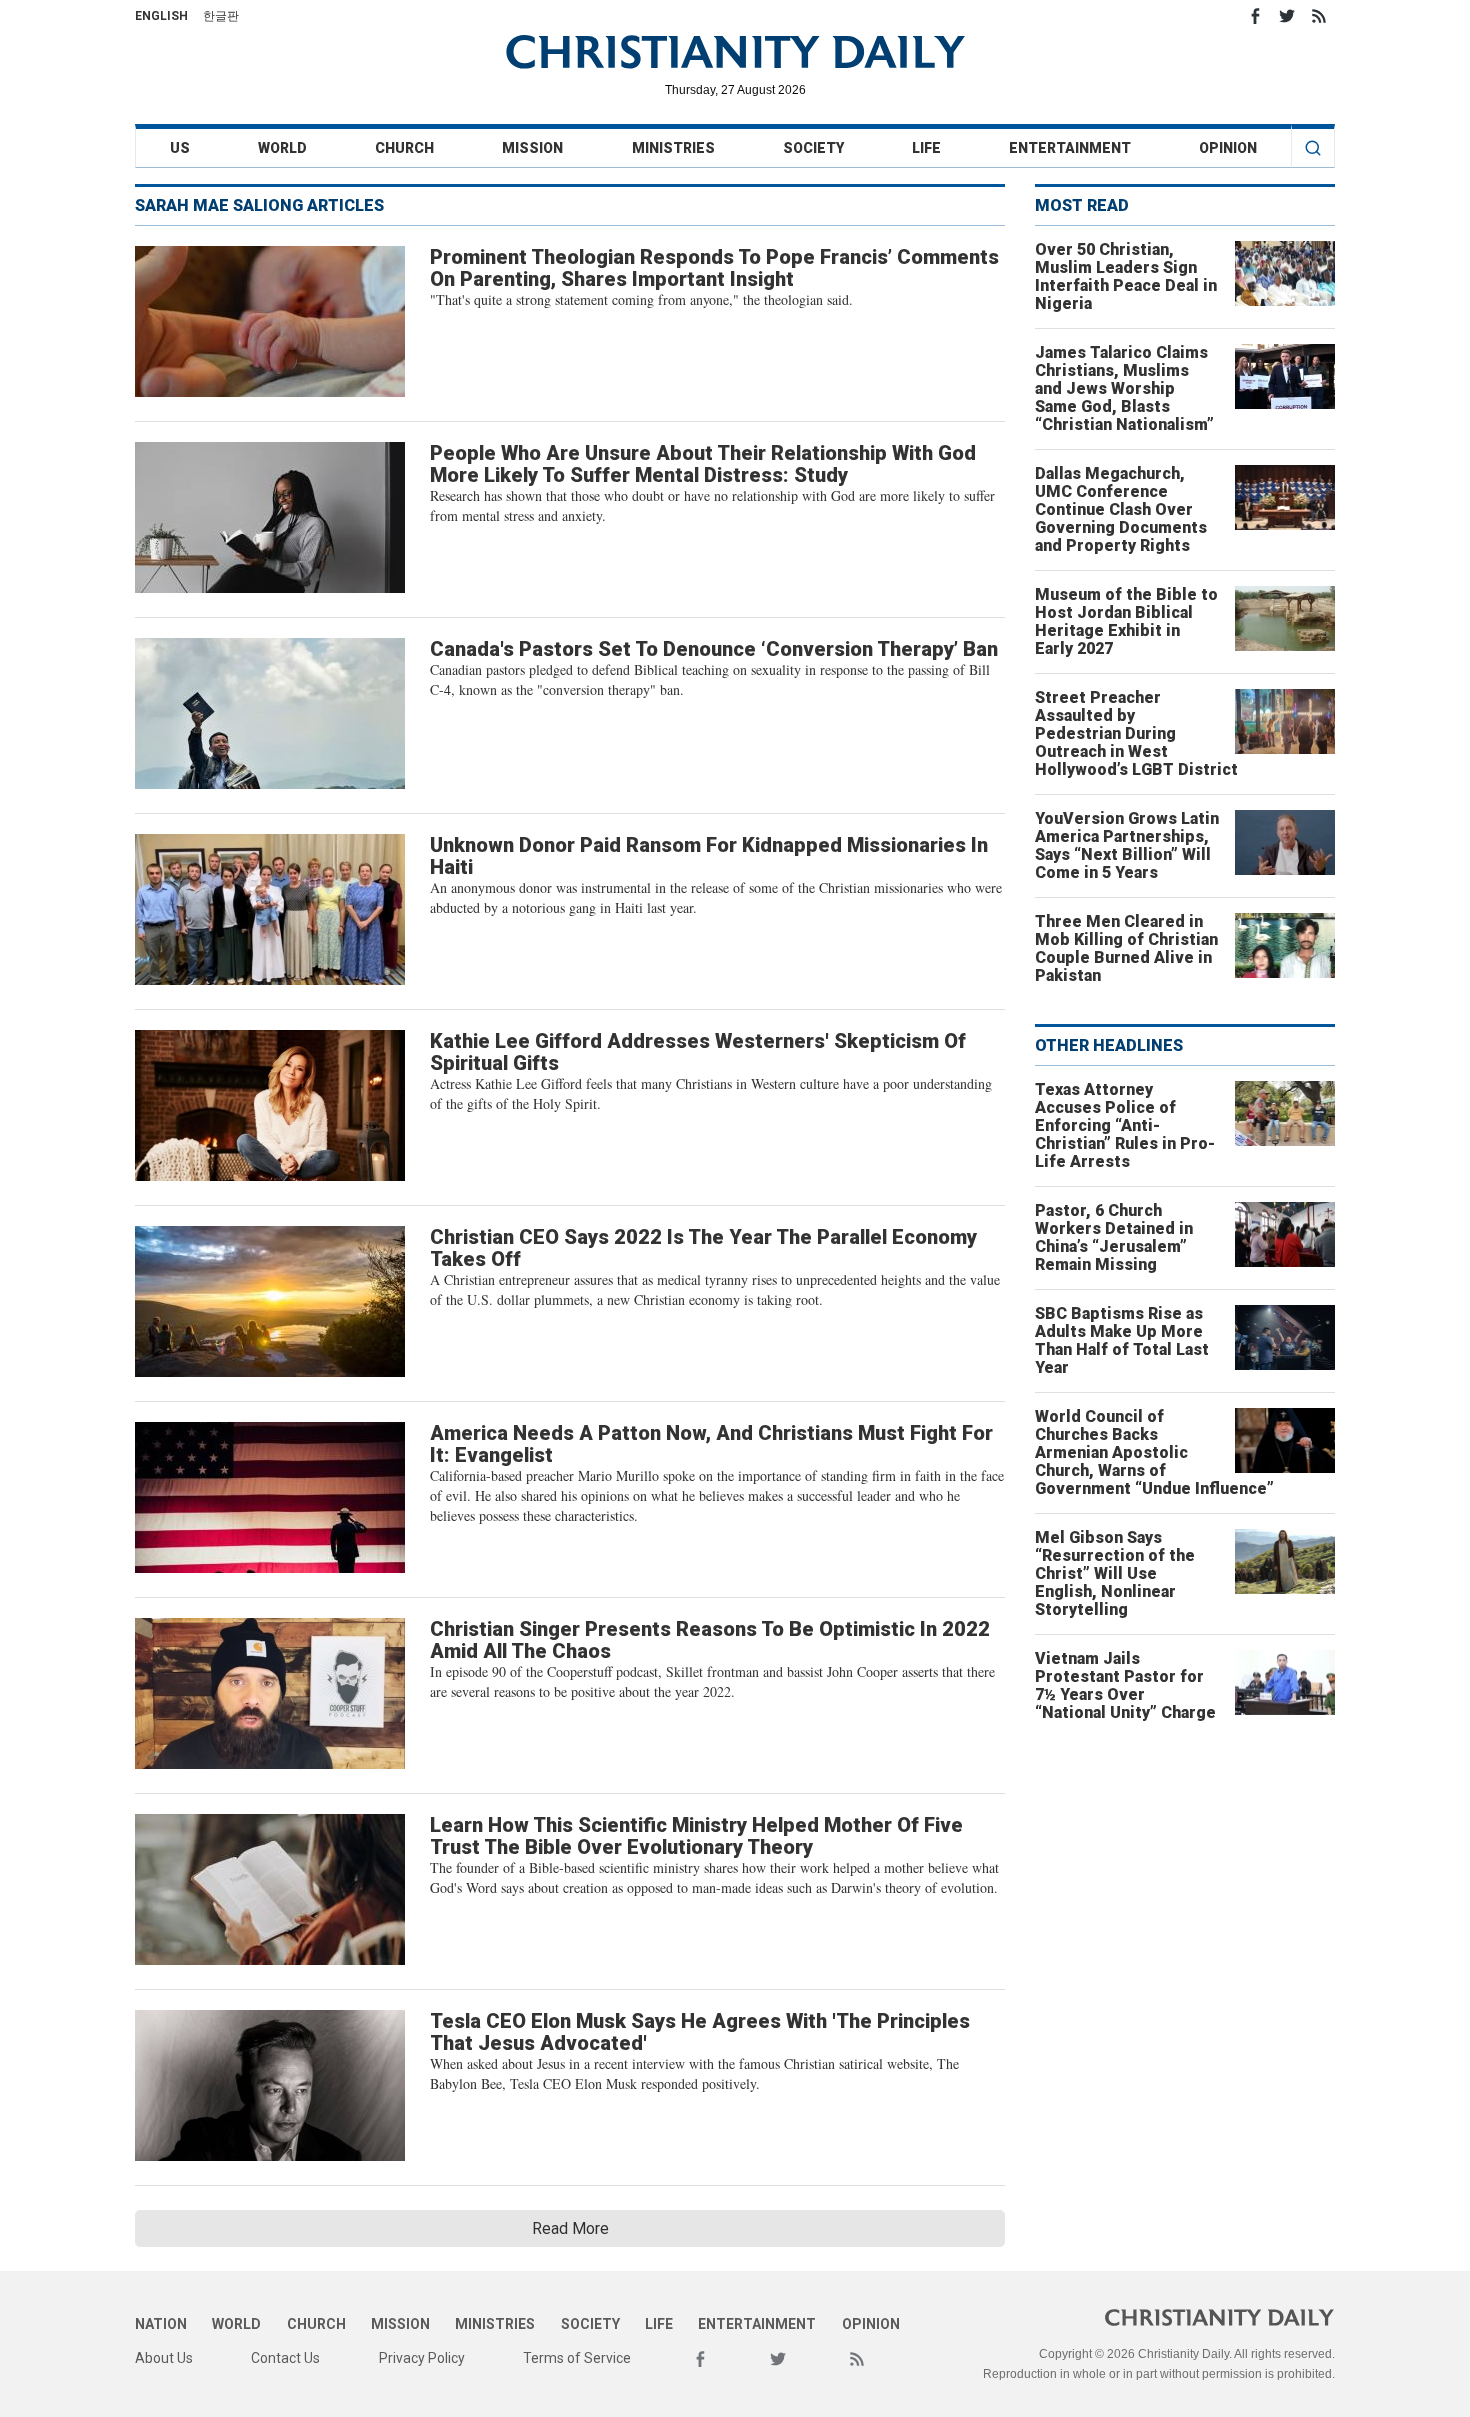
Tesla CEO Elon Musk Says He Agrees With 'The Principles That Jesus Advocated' (700, 2032)
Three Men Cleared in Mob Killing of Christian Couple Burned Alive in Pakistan (1126, 948)
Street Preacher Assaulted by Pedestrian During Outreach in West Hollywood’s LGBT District (1136, 733)
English (161, 16)
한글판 (221, 16)
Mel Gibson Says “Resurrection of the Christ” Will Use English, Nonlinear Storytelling (1115, 1573)
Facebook (1255, 16)
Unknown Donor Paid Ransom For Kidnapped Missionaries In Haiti (709, 856)
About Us (164, 2358)
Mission (532, 148)
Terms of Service (577, 2358)
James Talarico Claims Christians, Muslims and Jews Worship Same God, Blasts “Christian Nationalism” (1124, 388)
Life (926, 148)
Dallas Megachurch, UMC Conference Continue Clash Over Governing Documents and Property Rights (1121, 509)
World (282, 148)
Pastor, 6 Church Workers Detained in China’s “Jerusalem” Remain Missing (1114, 1237)
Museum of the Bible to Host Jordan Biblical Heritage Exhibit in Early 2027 (1126, 621)
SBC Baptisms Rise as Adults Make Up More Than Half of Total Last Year (1122, 1340)
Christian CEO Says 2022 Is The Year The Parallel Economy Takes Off (703, 1248)
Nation (161, 2324)
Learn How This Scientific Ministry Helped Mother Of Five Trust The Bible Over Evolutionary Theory (696, 1836)
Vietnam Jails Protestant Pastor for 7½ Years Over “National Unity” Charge (1125, 1685)
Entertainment (1070, 148)
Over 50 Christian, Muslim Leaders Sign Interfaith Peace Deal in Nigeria (1126, 276)
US (180, 148)
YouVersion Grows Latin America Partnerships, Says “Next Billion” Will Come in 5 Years (1127, 845)
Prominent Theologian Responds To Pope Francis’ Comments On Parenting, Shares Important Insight (714, 268)
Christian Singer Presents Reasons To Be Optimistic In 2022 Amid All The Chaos (710, 1640)
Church (404, 148)
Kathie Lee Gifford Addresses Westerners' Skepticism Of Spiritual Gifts (698, 1052)
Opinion (1228, 148)
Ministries (673, 148)
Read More (570, 2228)
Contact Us (285, 2358)
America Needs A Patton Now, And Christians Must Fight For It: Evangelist (711, 1444)
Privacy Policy (422, 2358)
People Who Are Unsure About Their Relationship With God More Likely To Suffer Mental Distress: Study (703, 464)
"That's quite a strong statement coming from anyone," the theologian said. (641, 299)
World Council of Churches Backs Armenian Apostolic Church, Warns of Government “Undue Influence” (1154, 1452)
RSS (1319, 16)
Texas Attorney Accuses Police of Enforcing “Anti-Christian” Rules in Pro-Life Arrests (1125, 1125)
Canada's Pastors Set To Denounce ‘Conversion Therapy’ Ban (714, 649)
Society (813, 148)
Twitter (1287, 16)
